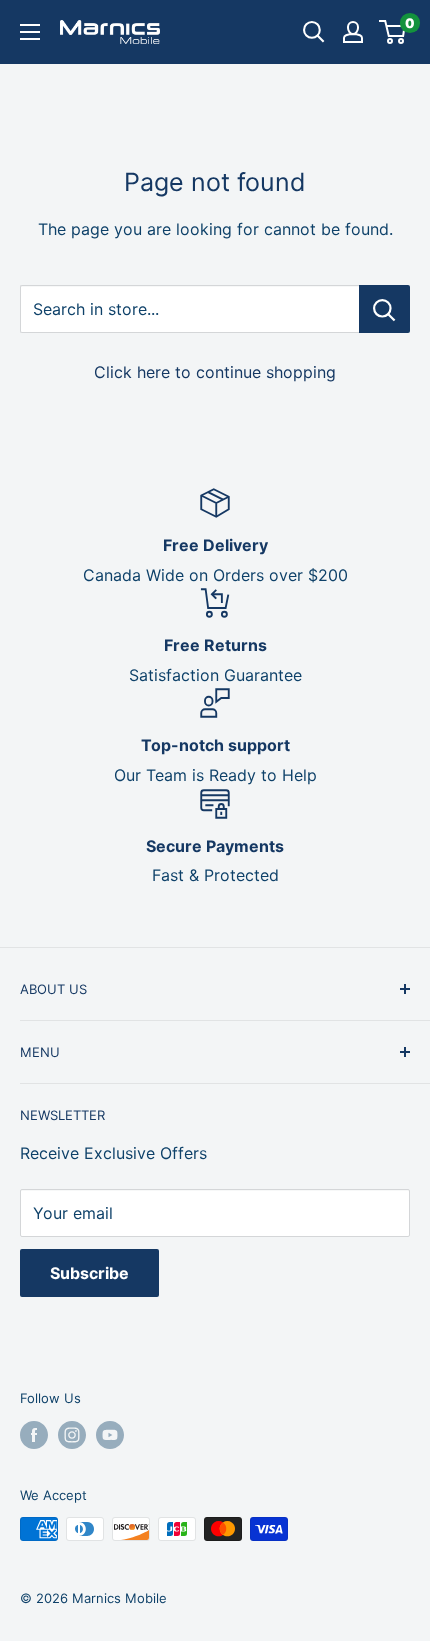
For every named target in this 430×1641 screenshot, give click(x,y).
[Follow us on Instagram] (72, 1435)
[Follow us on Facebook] (34, 1435)
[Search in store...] (384, 309)
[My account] (353, 32)
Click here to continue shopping (215, 372)
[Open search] (314, 32)
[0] (393, 32)
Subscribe (89, 1273)
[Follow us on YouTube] (110, 1435)
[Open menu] (30, 32)
